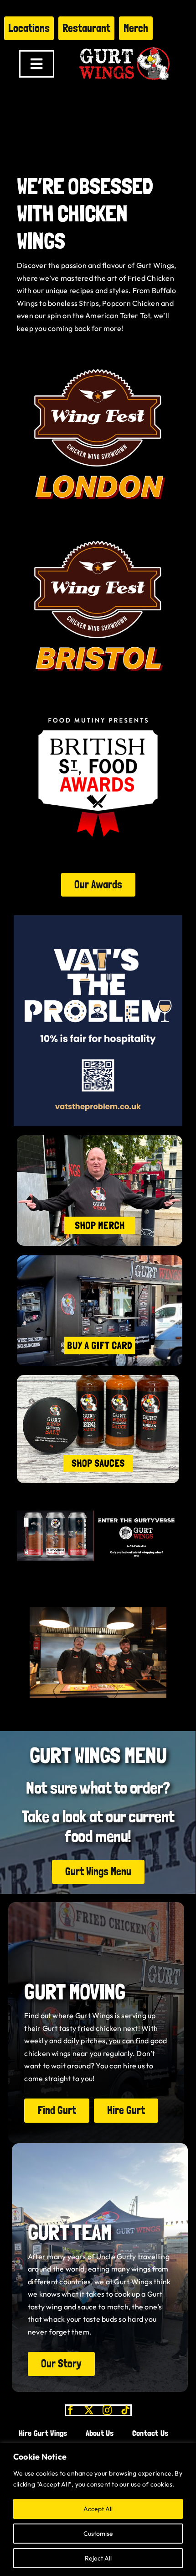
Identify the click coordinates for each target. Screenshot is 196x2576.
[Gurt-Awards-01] (98, 528)
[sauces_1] (98, 1379)
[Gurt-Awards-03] (98, 700)
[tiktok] (125, 2410)
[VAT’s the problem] (98, 919)
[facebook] (71, 2410)
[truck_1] (100, 1259)
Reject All (98, 2558)
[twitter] (89, 2410)
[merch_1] (100, 1139)
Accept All (98, 2509)
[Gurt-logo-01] (124, 44)
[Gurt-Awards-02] (98, 357)
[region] (98, 2510)
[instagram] (107, 2410)
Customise (98, 2534)
